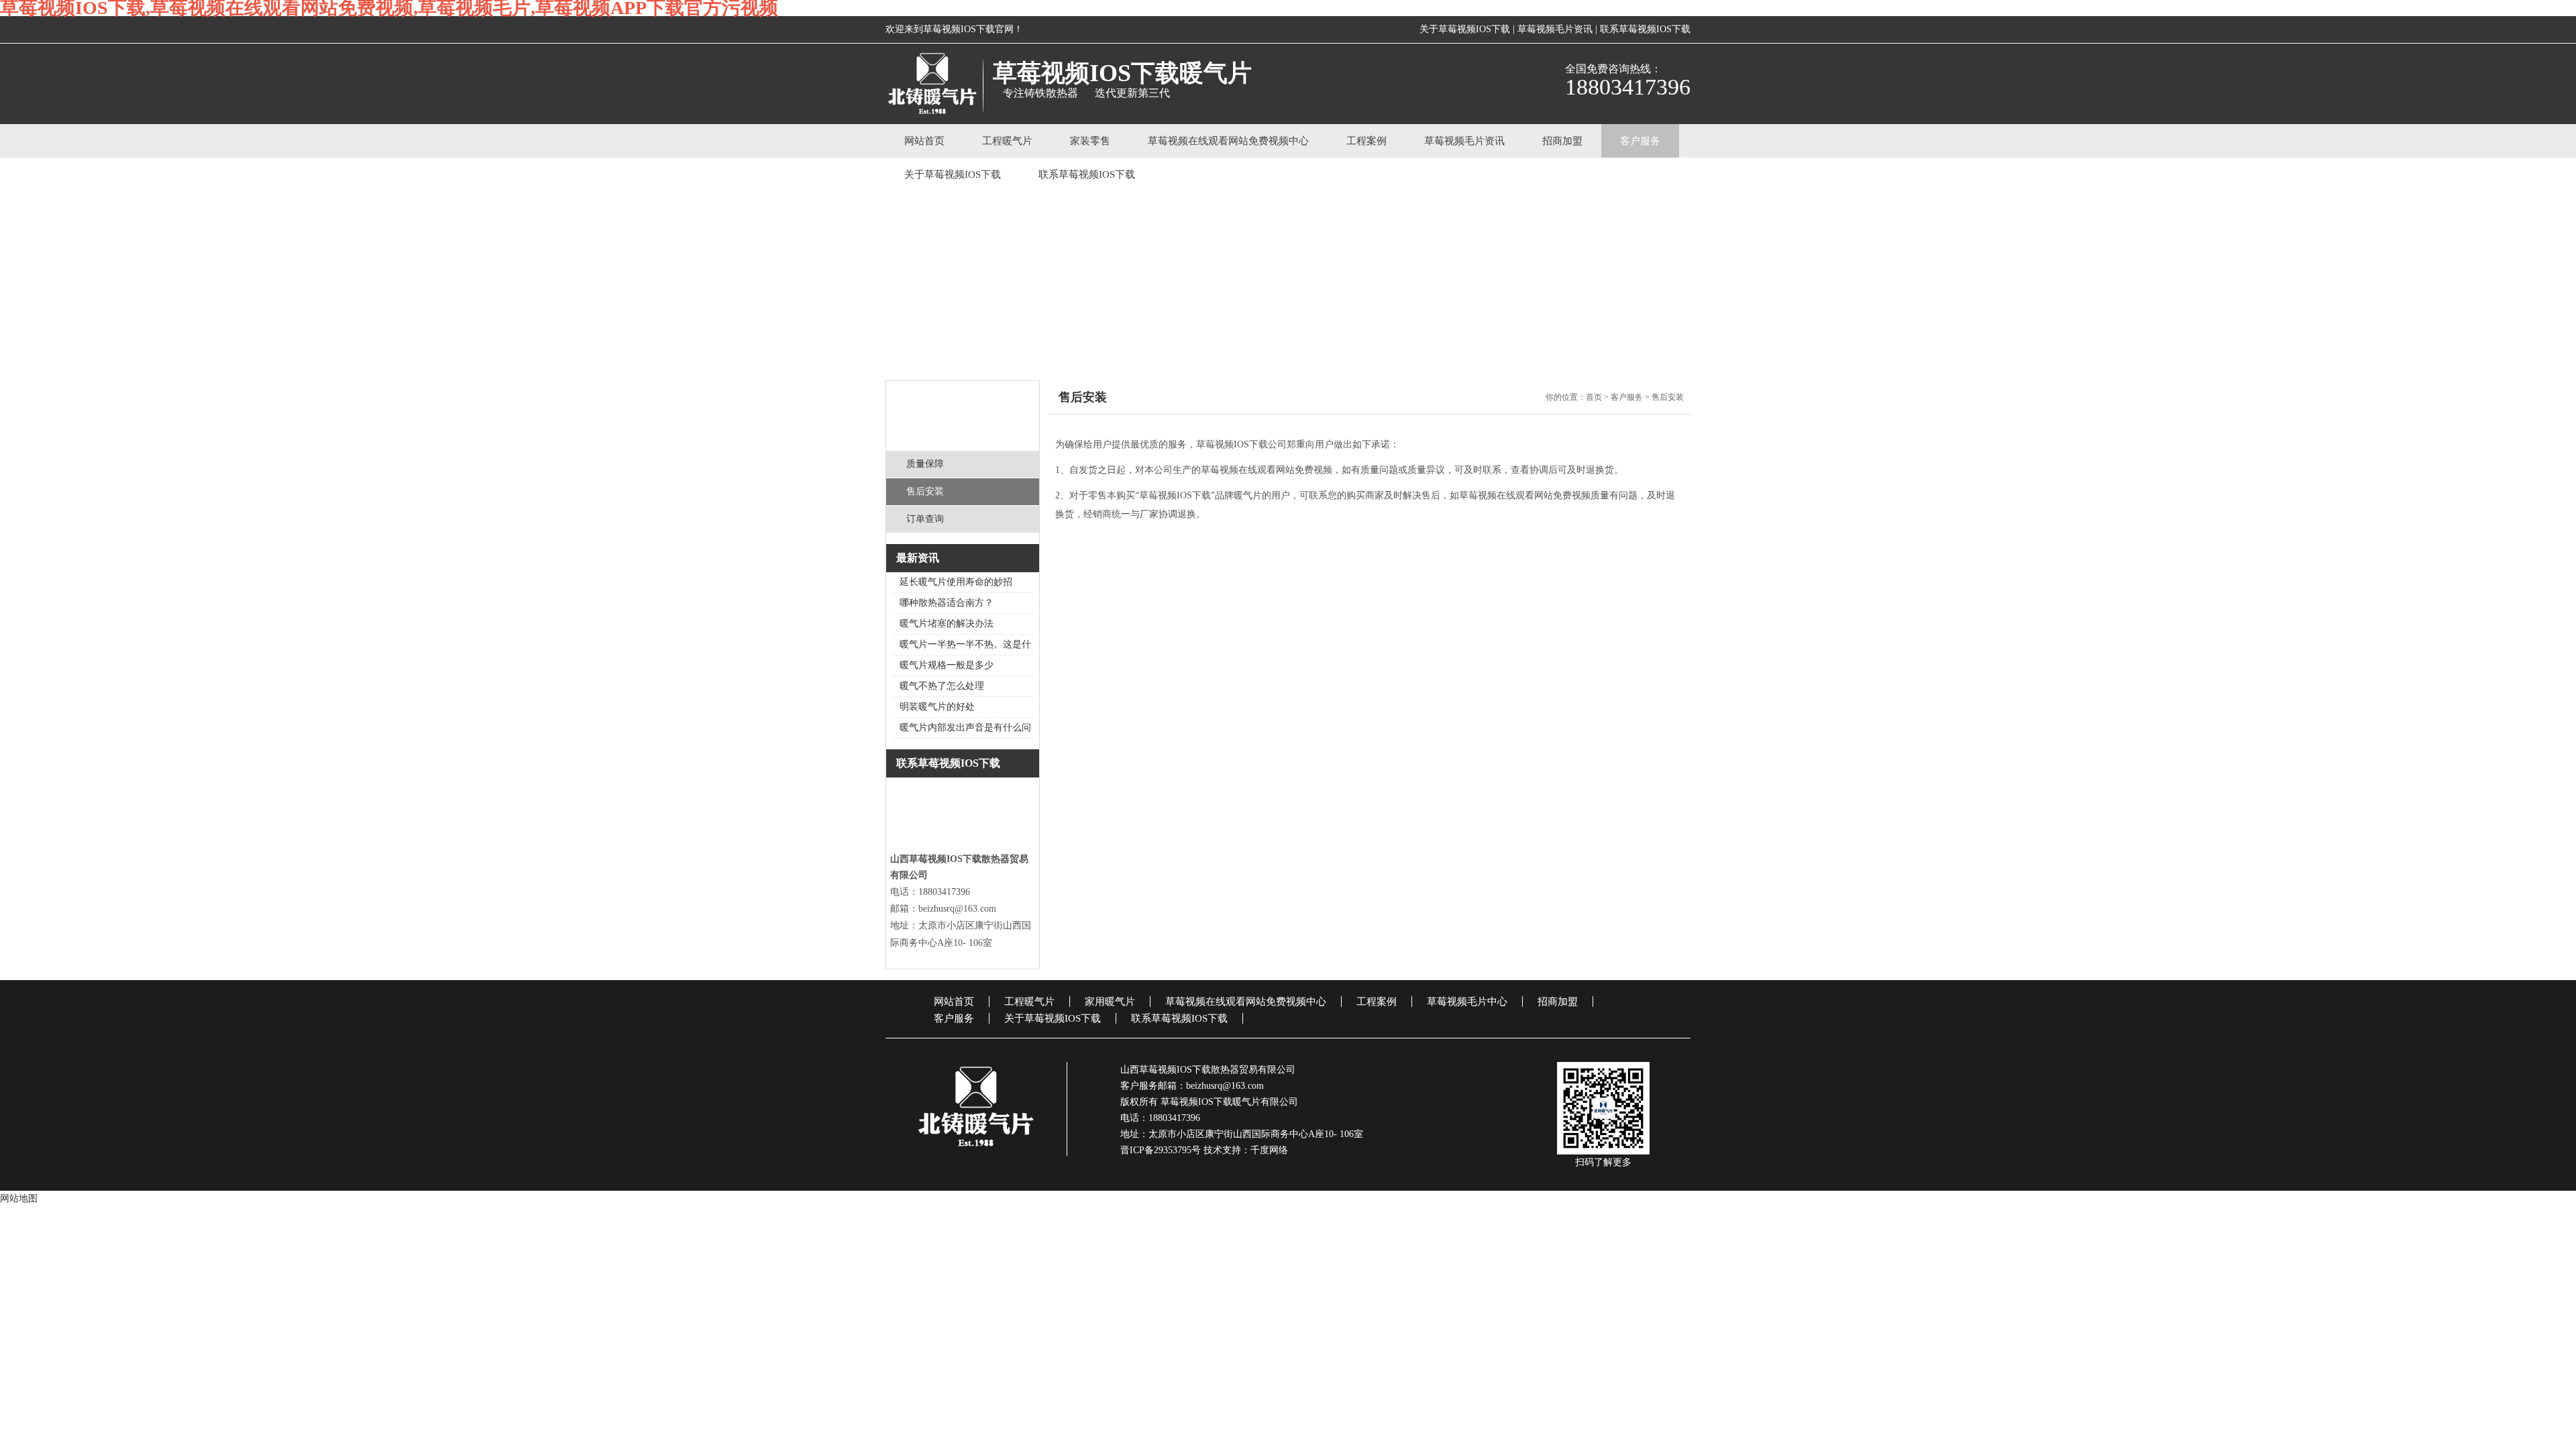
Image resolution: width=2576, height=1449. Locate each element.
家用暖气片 (1110, 1002)
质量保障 (925, 464)
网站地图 (19, 1198)
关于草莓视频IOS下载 (1465, 29)
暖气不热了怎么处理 (942, 686)
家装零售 (1090, 141)
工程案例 (1366, 141)
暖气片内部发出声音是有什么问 (965, 728)
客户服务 (1640, 141)
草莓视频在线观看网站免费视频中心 (1228, 141)
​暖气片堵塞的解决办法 (947, 624)
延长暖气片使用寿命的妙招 (956, 582)
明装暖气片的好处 (937, 707)
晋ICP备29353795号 (1161, 1150)
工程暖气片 (1007, 141)
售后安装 (925, 491)
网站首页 (924, 141)
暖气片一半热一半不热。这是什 (965, 644)
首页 (1594, 397)
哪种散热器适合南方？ (947, 603)
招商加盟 (1562, 141)
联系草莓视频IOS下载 (1645, 29)
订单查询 (925, 519)
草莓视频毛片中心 (1467, 1002)
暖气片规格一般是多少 (947, 665)
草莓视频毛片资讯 (1555, 29)
